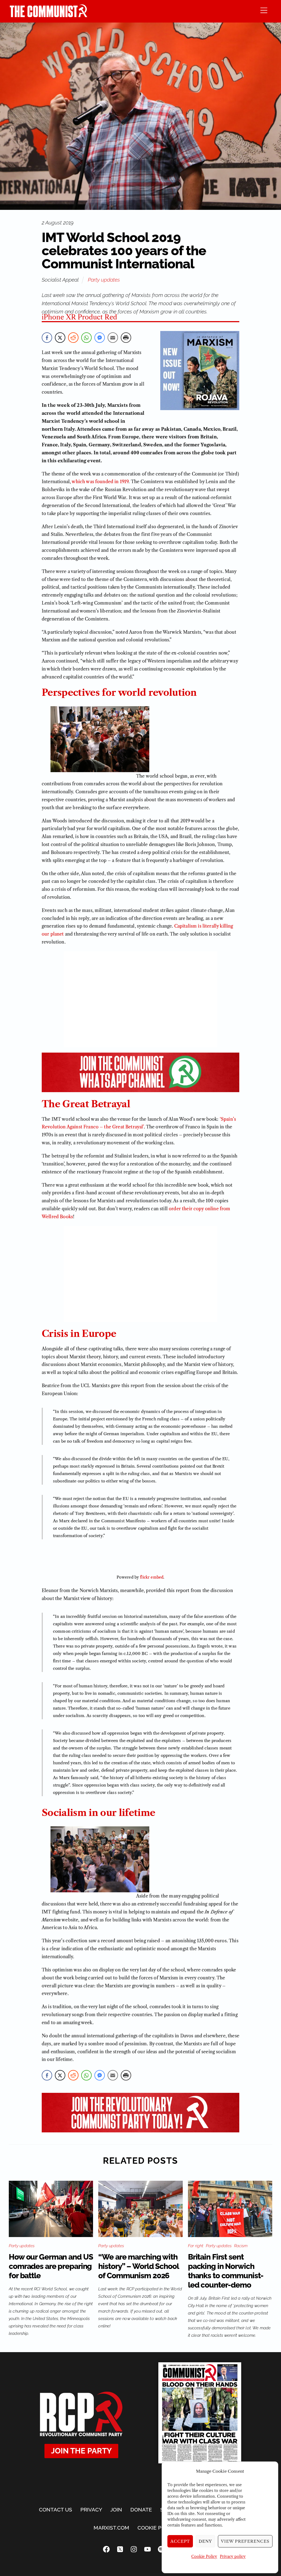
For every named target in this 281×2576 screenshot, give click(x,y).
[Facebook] (106, 2549)
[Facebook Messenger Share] (100, 338)
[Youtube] (147, 2549)
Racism (241, 2246)
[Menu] (264, 10)
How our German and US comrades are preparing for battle (51, 2266)
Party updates (104, 280)
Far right (196, 2246)
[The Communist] (49, 16)
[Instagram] (134, 2549)
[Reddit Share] (73, 338)
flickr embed (152, 1577)
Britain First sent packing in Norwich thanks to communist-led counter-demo (226, 2271)
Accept (180, 2541)
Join (116, 2510)
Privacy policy (233, 2556)
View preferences (245, 2541)
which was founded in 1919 (100, 482)
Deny (205, 2541)
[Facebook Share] (47, 338)
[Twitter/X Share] (60, 338)
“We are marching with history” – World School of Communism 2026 (138, 2266)
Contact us (56, 2510)
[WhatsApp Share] (86, 338)
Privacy (91, 2510)
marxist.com (111, 2528)
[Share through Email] (113, 338)
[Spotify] (161, 2549)
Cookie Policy (204, 2556)
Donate (141, 2510)
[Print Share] (126, 338)
